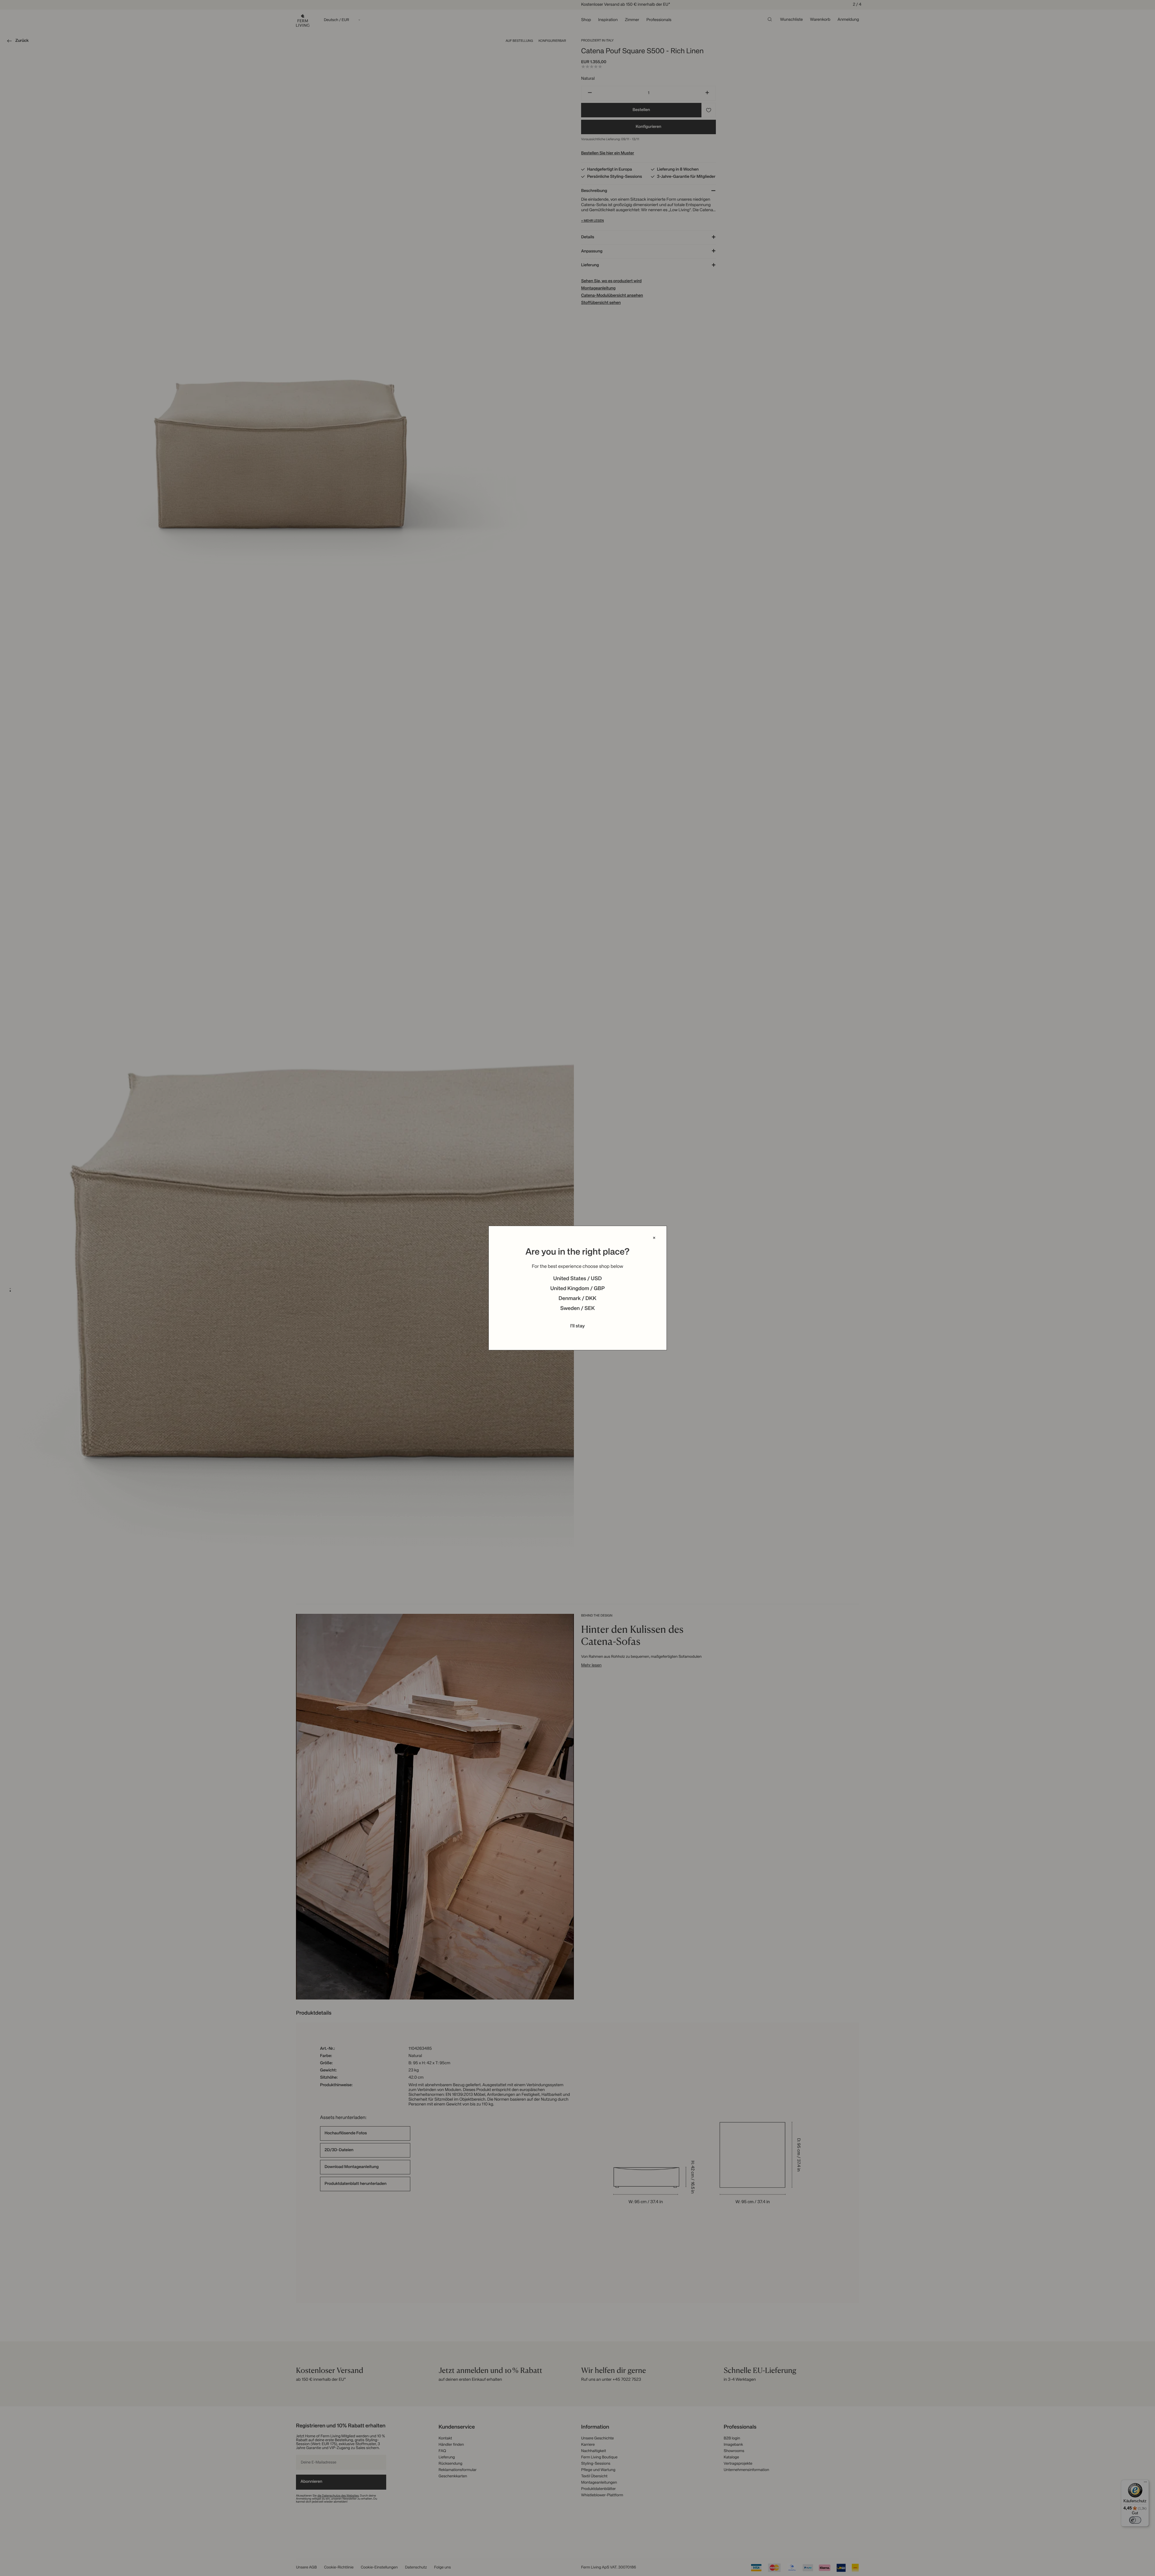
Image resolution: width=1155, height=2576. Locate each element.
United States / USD (577, 1279)
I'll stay (578, 1326)
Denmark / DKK (577, 1299)
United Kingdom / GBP (577, 1289)
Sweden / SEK (577, 1309)
